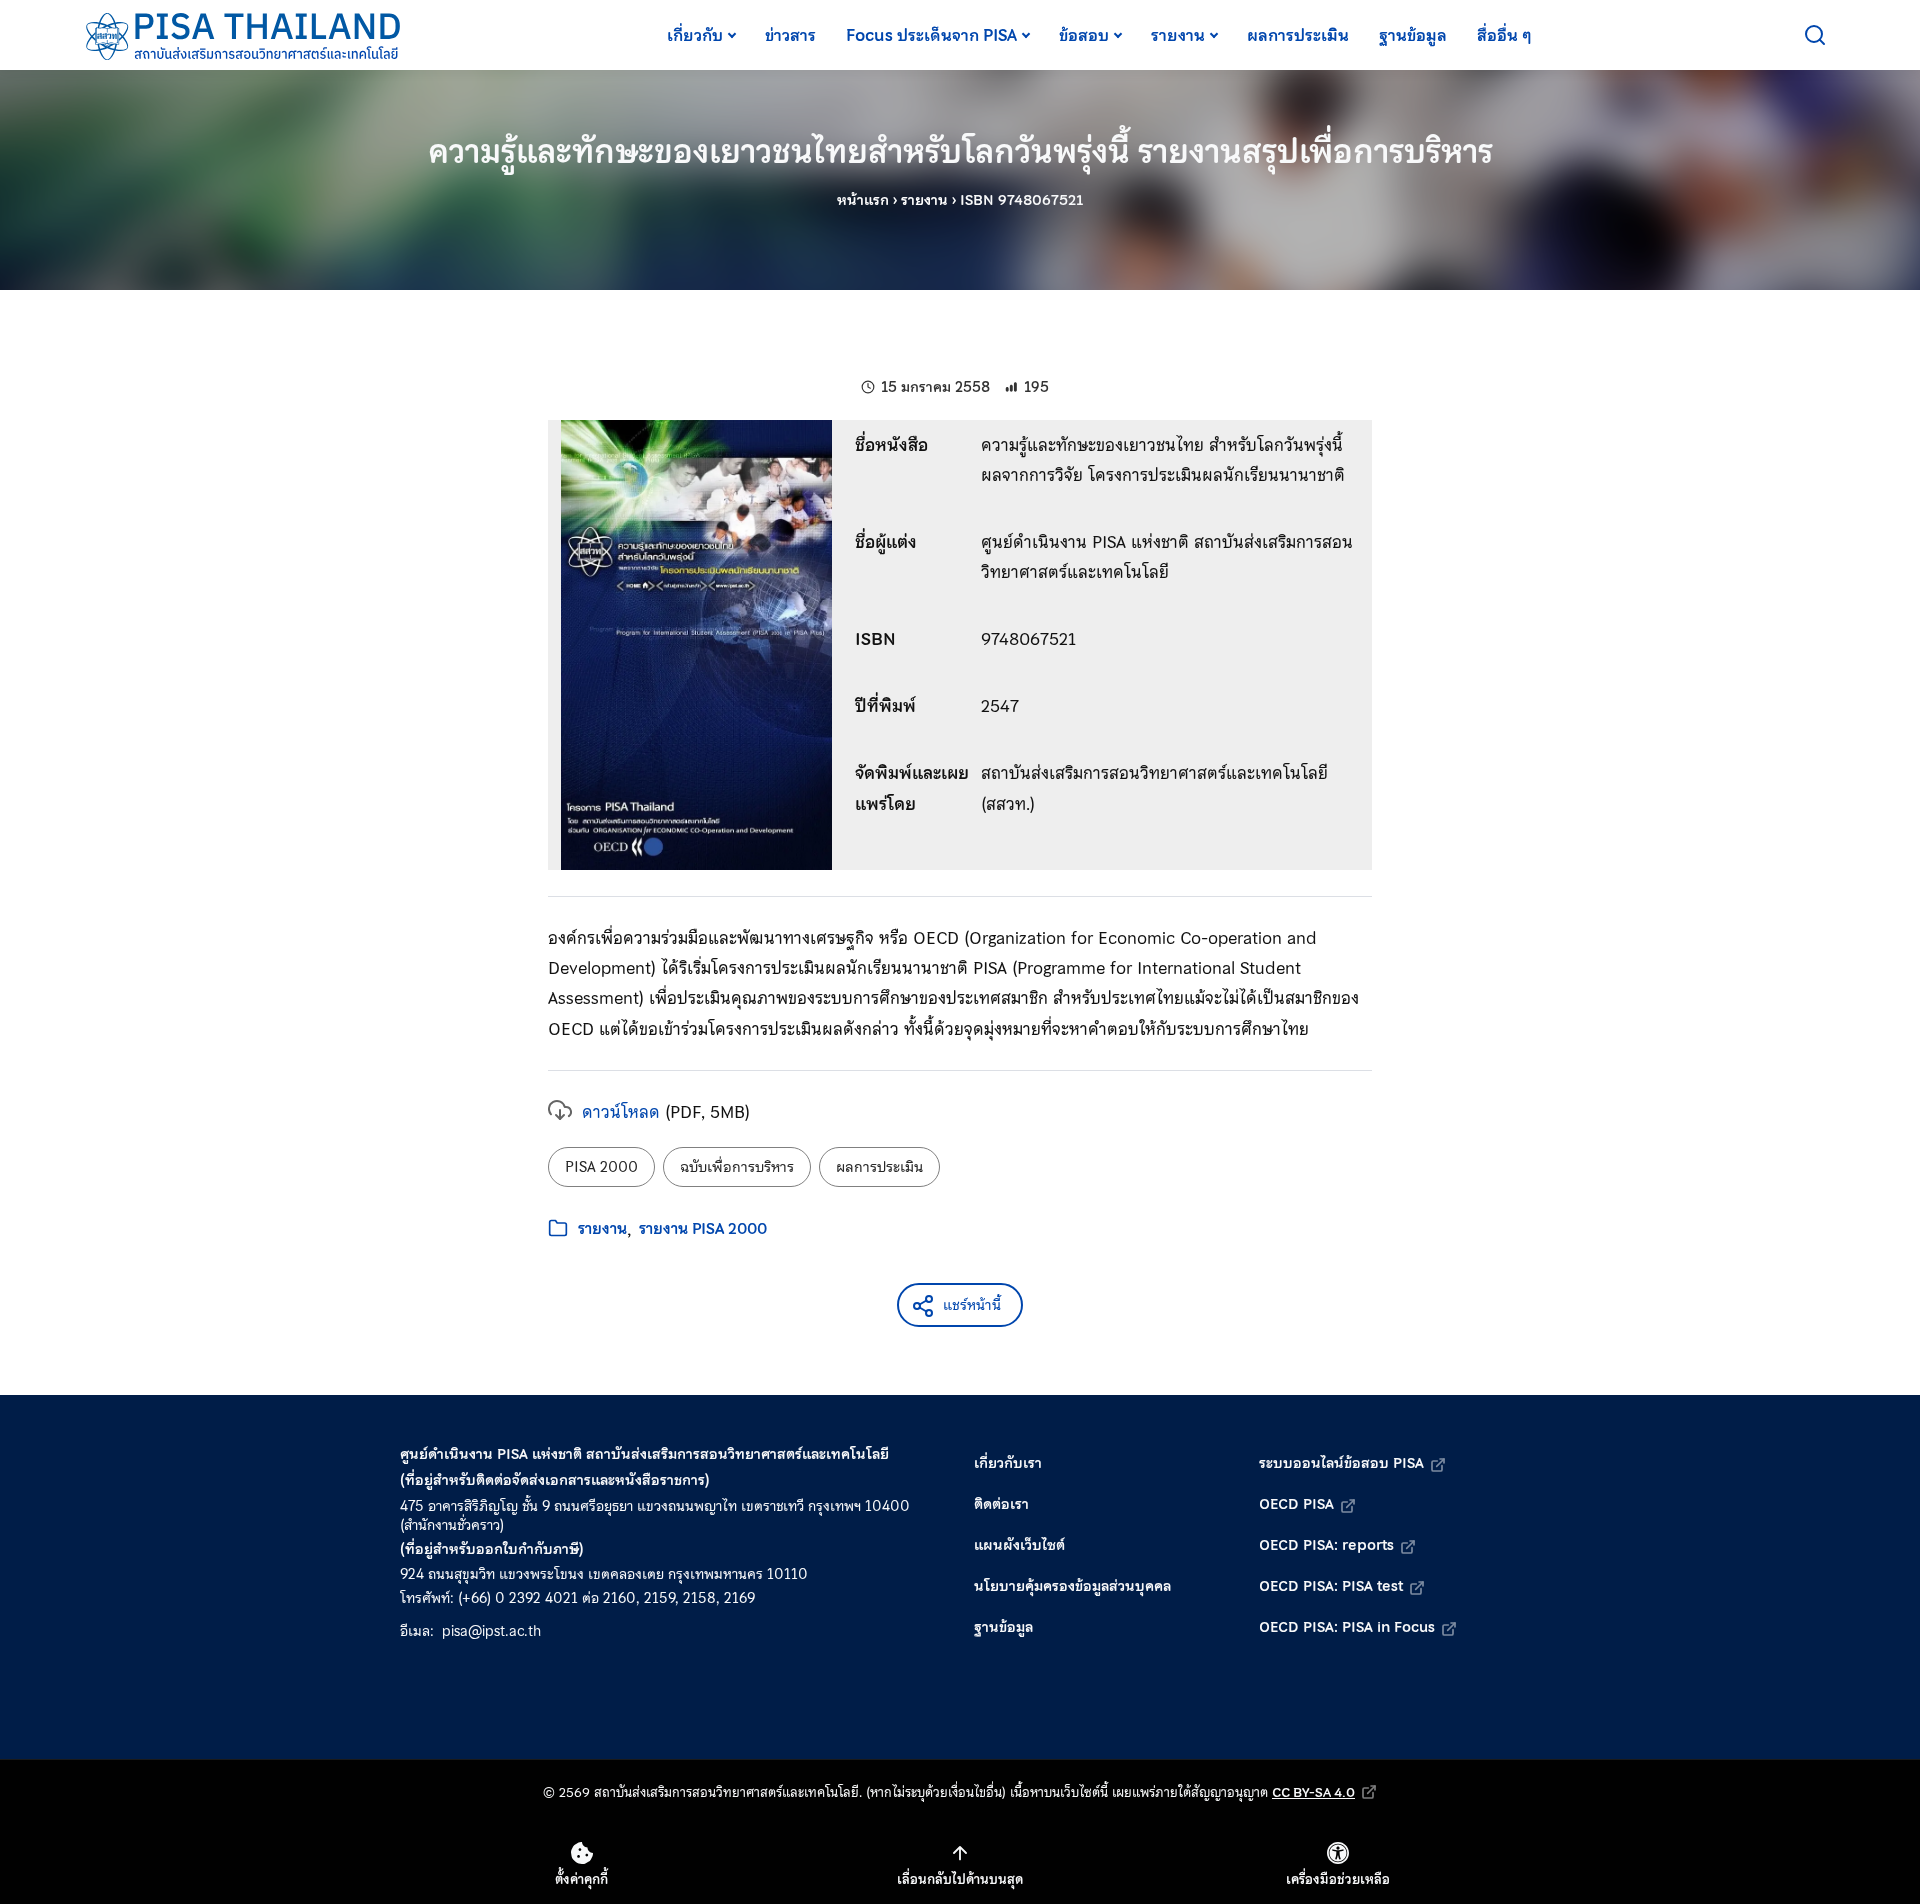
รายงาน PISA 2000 (703, 1229)
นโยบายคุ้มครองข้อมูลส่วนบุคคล (1072, 1586)
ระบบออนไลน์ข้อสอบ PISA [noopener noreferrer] (1341, 1463)
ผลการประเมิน (1298, 35)
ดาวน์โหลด (621, 1112)
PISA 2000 (601, 1167)
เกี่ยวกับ (695, 35)
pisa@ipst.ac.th (491, 1631)
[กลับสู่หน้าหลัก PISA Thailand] (244, 35)
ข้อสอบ (1084, 35)
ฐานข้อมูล (1413, 35)
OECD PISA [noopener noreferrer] (1296, 1504)
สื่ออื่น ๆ (1504, 35)
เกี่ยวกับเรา (1008, 1463)
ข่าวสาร (790, 35)
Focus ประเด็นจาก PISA (931, 35)
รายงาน (1178, 35)
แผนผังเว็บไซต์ (1019, 1545)
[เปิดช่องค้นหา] (1815, 35)
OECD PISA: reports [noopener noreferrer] (1326, 1545)
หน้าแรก (863, 200)
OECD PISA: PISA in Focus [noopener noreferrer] (1347, 1627)
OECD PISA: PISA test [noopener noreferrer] (1331, 1586)
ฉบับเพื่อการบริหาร (737, 1167)
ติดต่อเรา (1001, 1504)
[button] (960, 1305)
